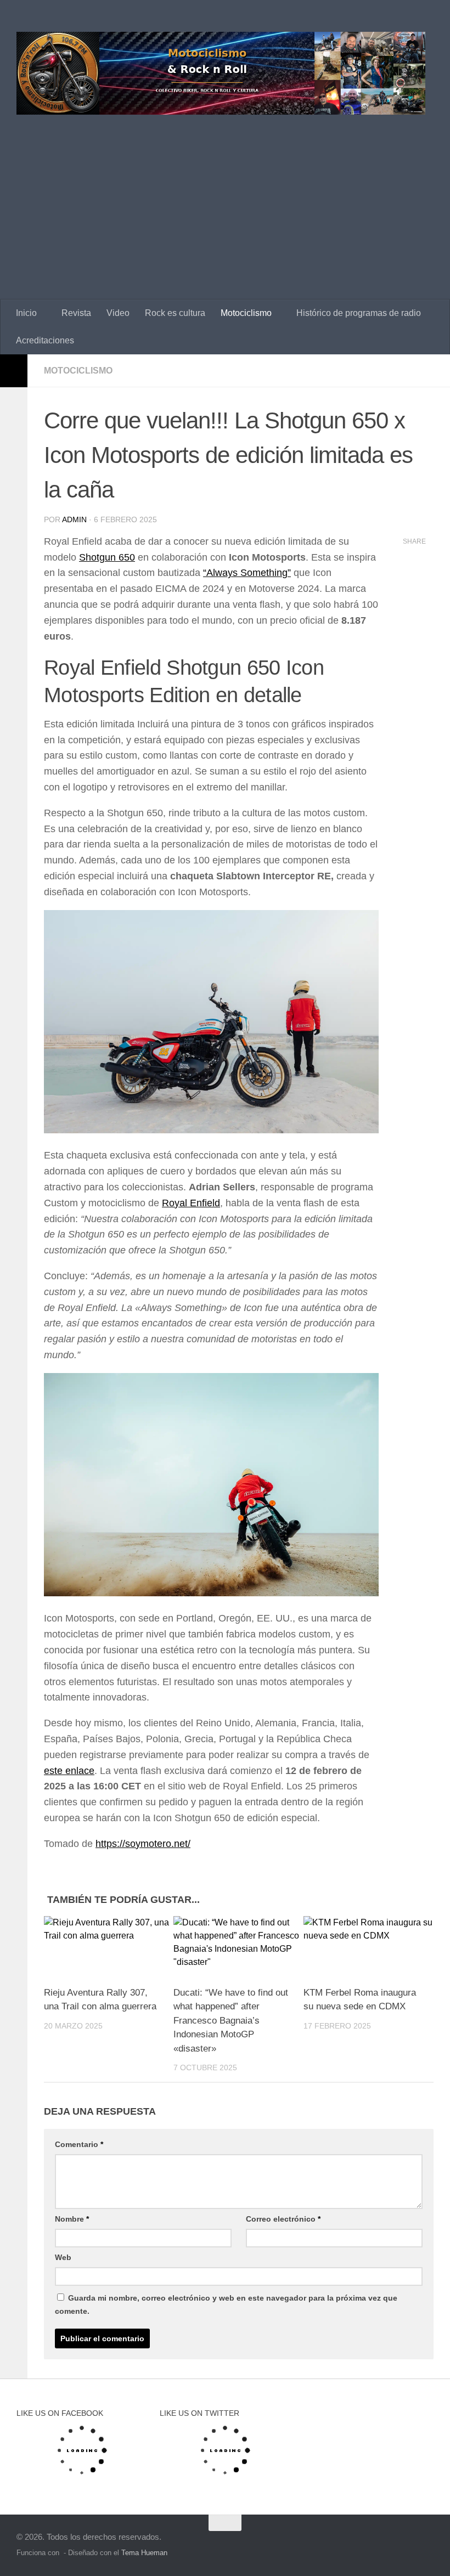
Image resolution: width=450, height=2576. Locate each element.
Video (118, 313)
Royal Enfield (191, 1203)
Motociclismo (246, 313)
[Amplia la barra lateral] (14, 371)
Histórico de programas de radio (359, 313)
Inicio (26, 313)
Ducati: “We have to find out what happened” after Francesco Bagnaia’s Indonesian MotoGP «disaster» (231, 2021)
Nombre (72, 2219)
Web (63, 2257)
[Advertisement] (225, 217)
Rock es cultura (175, 313)
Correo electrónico (283, 2219)
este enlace (69, 1771)
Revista (76, 313)
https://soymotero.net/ (143, 1844)
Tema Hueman (144, 2553)
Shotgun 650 (107, 557)
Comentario (79, 2144)
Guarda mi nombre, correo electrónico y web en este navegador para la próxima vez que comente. (226, 2304)
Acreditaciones (45, 340)
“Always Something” (247, 573)
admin (74, 519)
